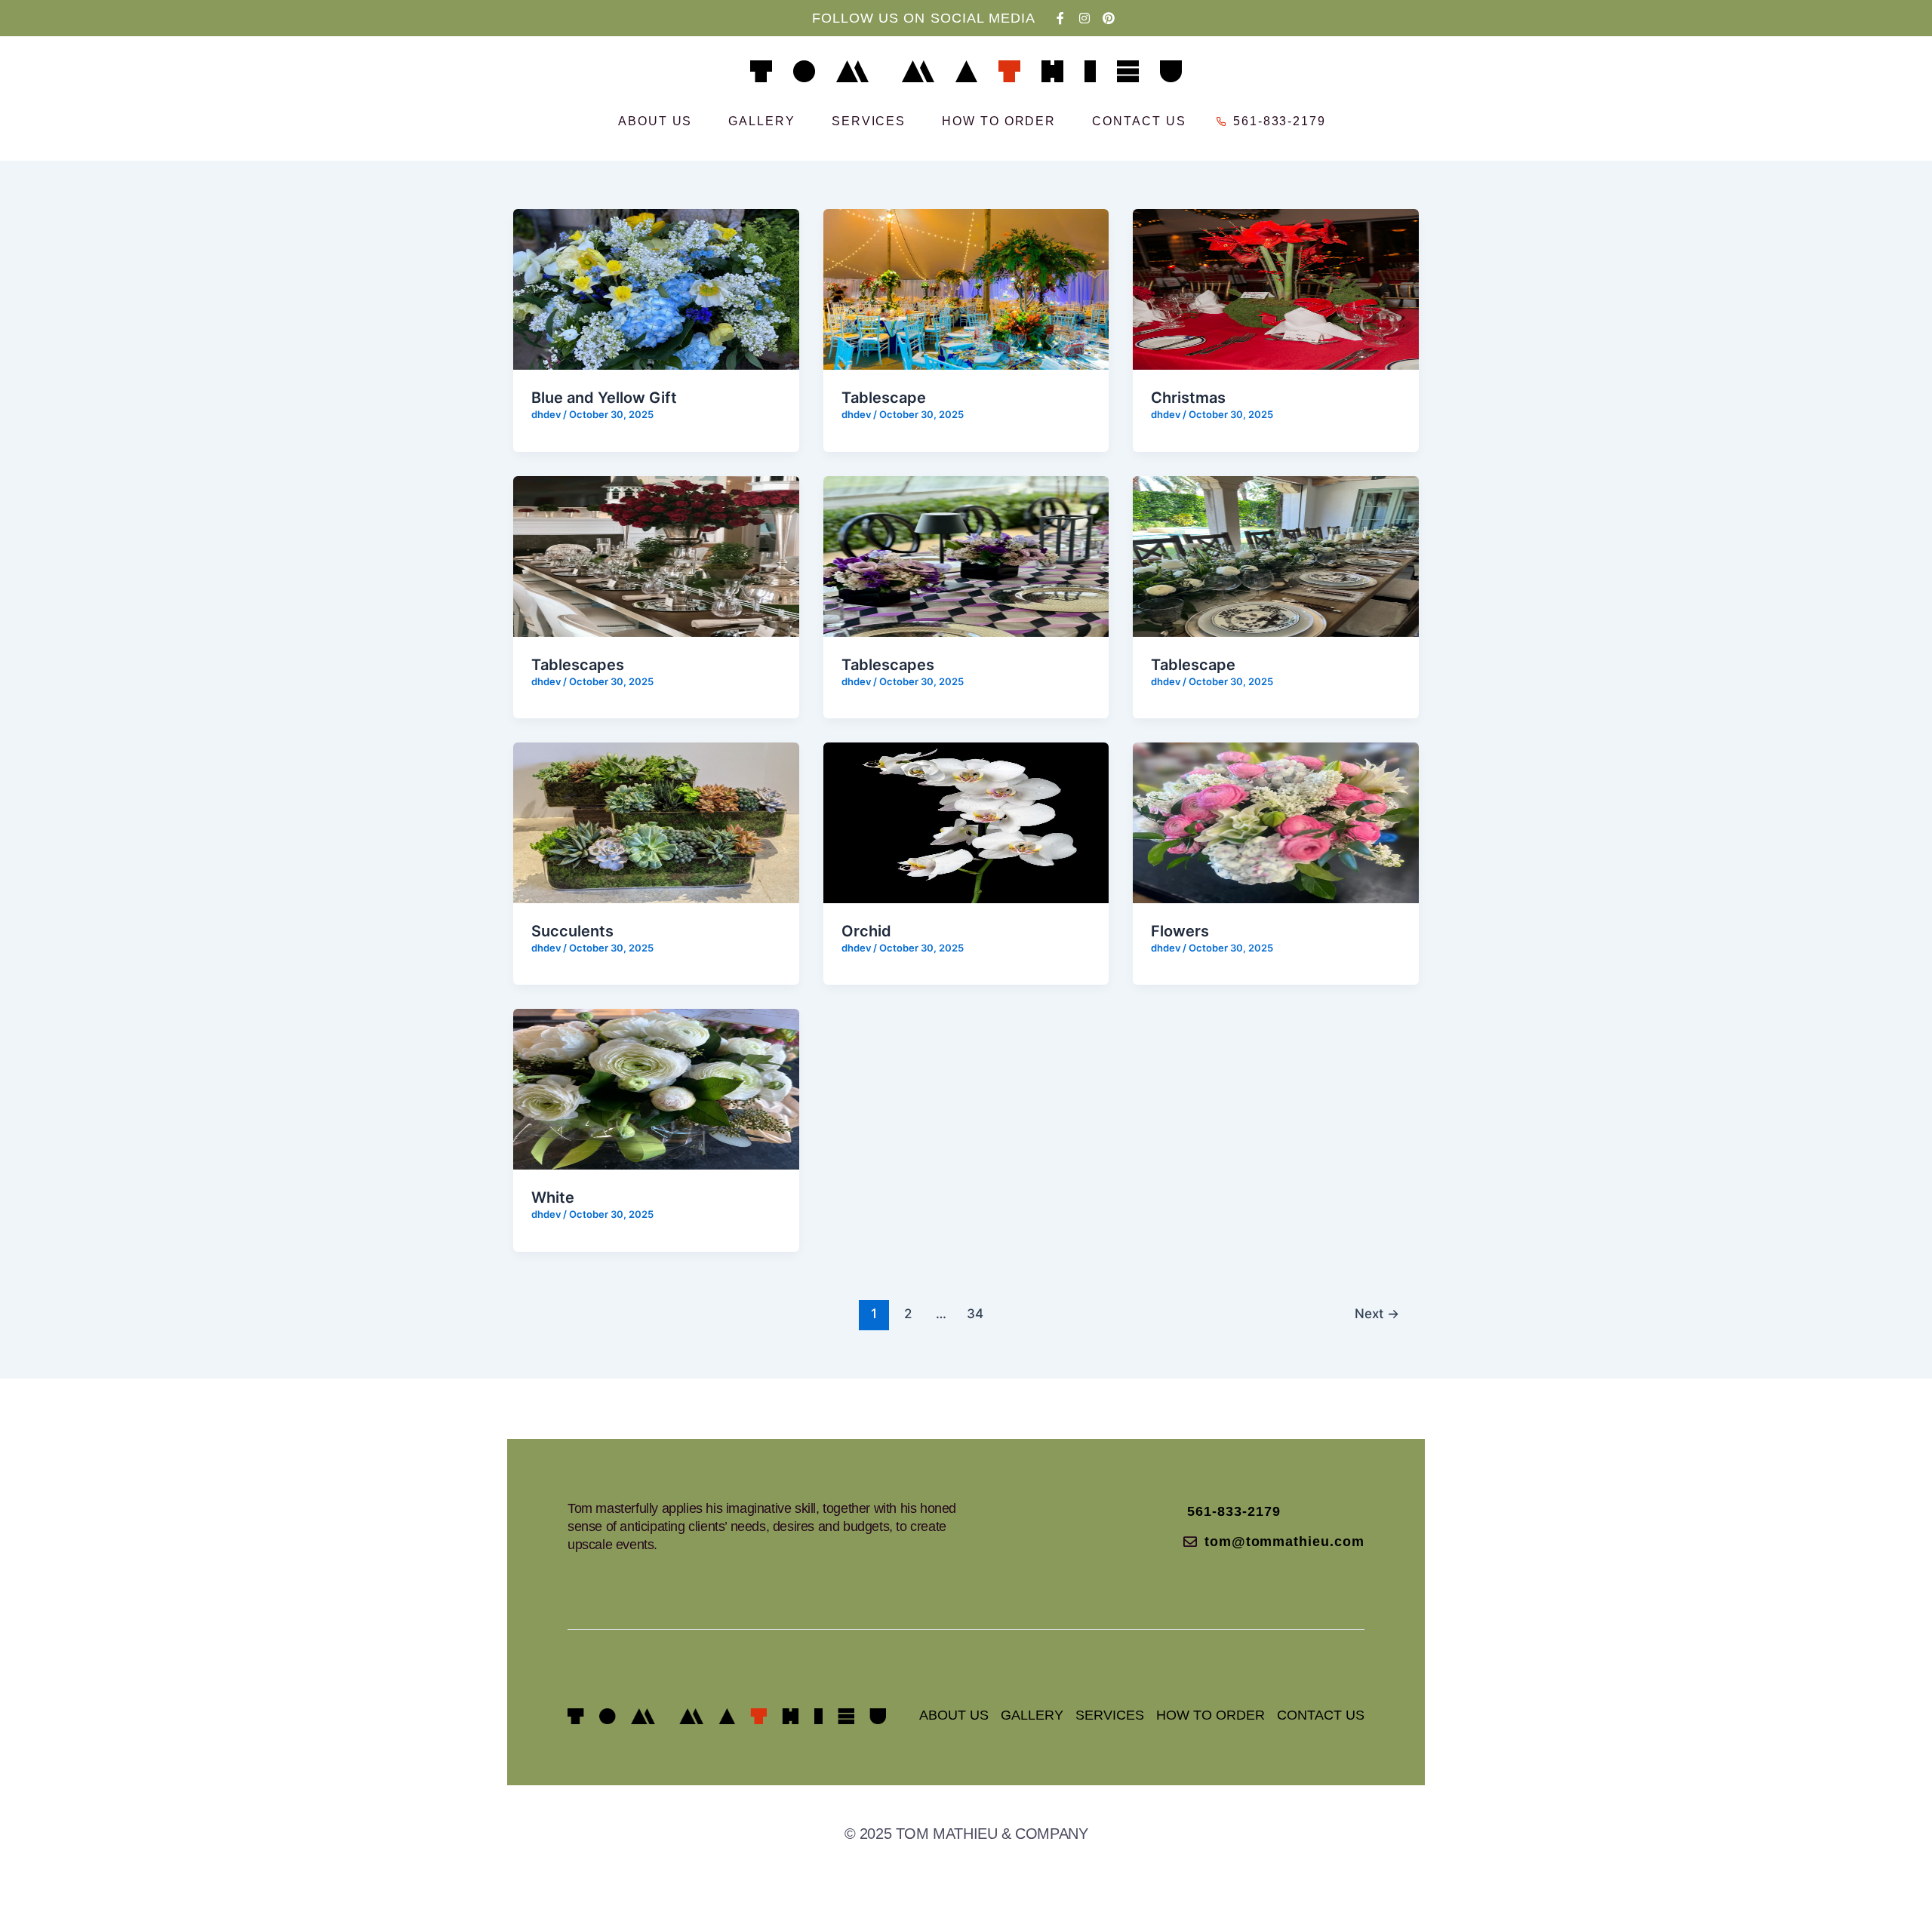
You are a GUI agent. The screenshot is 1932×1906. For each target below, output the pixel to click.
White (553, 1197)
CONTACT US (1139, 121)
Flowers (1180, 931)
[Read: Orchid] (966, 822)
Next (1377, 1313)
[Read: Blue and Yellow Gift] (656, 288)
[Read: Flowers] (1276, 822)
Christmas (1188, 398)
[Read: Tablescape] (966, 288)
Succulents (572, 931)
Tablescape (884, 398)
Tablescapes (578, 665)
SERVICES (869, 121)
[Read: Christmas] (1276, 288)
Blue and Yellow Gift (604, 398)
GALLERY (761, 121)
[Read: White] (656, 1088)
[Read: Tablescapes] (656, 555)
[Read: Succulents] (656, 822)
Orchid (866, 931)
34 (975, 1313)
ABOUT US (655, 121)
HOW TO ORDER (999, 121)
